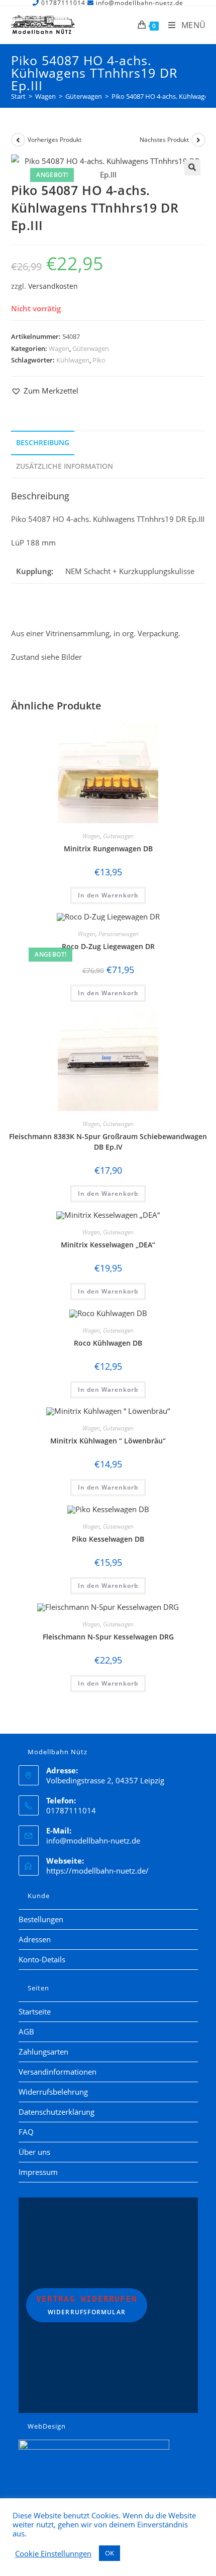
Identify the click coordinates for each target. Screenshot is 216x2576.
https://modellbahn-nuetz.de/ (97, 1871)
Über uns (34, 2152)
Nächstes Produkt (164, 140)
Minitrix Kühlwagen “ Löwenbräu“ (108, 1441)
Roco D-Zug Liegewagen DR (108, 946)
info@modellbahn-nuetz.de (93, 1841)
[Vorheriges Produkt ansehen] (18, 140)
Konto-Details (42, 1959)
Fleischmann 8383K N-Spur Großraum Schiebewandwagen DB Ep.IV (108, 1142)
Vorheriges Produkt (55, 140)
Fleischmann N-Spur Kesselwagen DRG (108, 1637)
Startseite (35, 2011)
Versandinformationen (58, 2072)
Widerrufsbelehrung (53, 2092)
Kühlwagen (73, 360)
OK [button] (110, 2553)
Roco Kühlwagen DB (108, 1343)
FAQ (26, 2132)
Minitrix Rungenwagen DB (108, 849)
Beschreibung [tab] (43, 443)
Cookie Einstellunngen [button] (53, 2553)
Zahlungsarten (43, 2052)
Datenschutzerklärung (57, 2112)
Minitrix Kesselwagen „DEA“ (108, 1245)
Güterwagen (91, 348)
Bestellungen (41, 1919)
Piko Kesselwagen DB (108, 1539)
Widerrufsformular (87, 2305)
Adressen (35, 1939)
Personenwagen (119, 934)
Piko (99, 360)
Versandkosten (53, 286)
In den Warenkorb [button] (108, 895)
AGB (26, 2032)
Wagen (59, 348)
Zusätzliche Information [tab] (65, 466)
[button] (192, 167)
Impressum (38, 2172)
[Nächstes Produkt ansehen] (198, 140)
